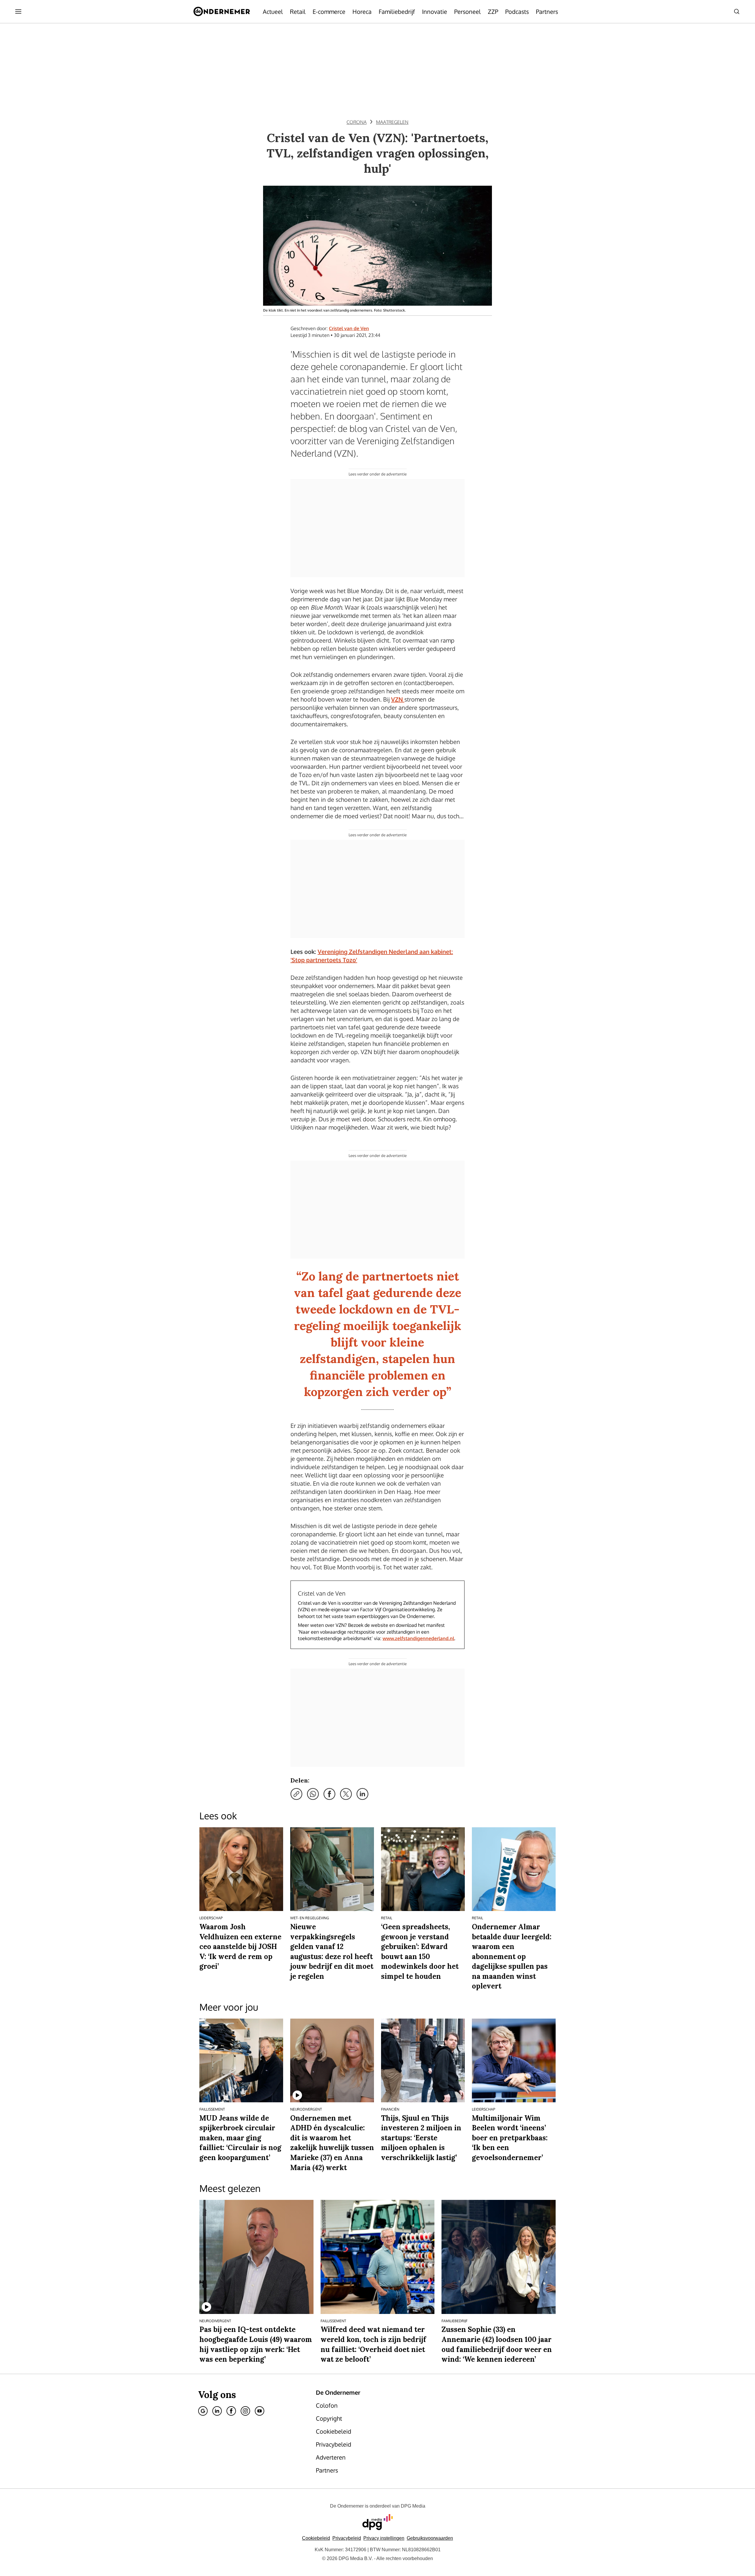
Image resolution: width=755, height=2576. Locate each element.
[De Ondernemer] (222, 11)
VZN (398, 699)
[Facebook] (231, 2411)
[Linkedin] (217, 2411)
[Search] (737, 11)
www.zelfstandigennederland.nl (418, 1638)
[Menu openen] (18, 11)
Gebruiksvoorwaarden (430, 2538)
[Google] (203, 2411)
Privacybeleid (347, 2538)
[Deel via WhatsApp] (313, 1794)
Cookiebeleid (316, 2538)
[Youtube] (260, 2411)
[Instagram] (245, 2411)
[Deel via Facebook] (329, 1794)
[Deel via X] (346, 1794)
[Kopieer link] (296, 1794)
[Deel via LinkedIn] (362, 1794)
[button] (384, 2538)
